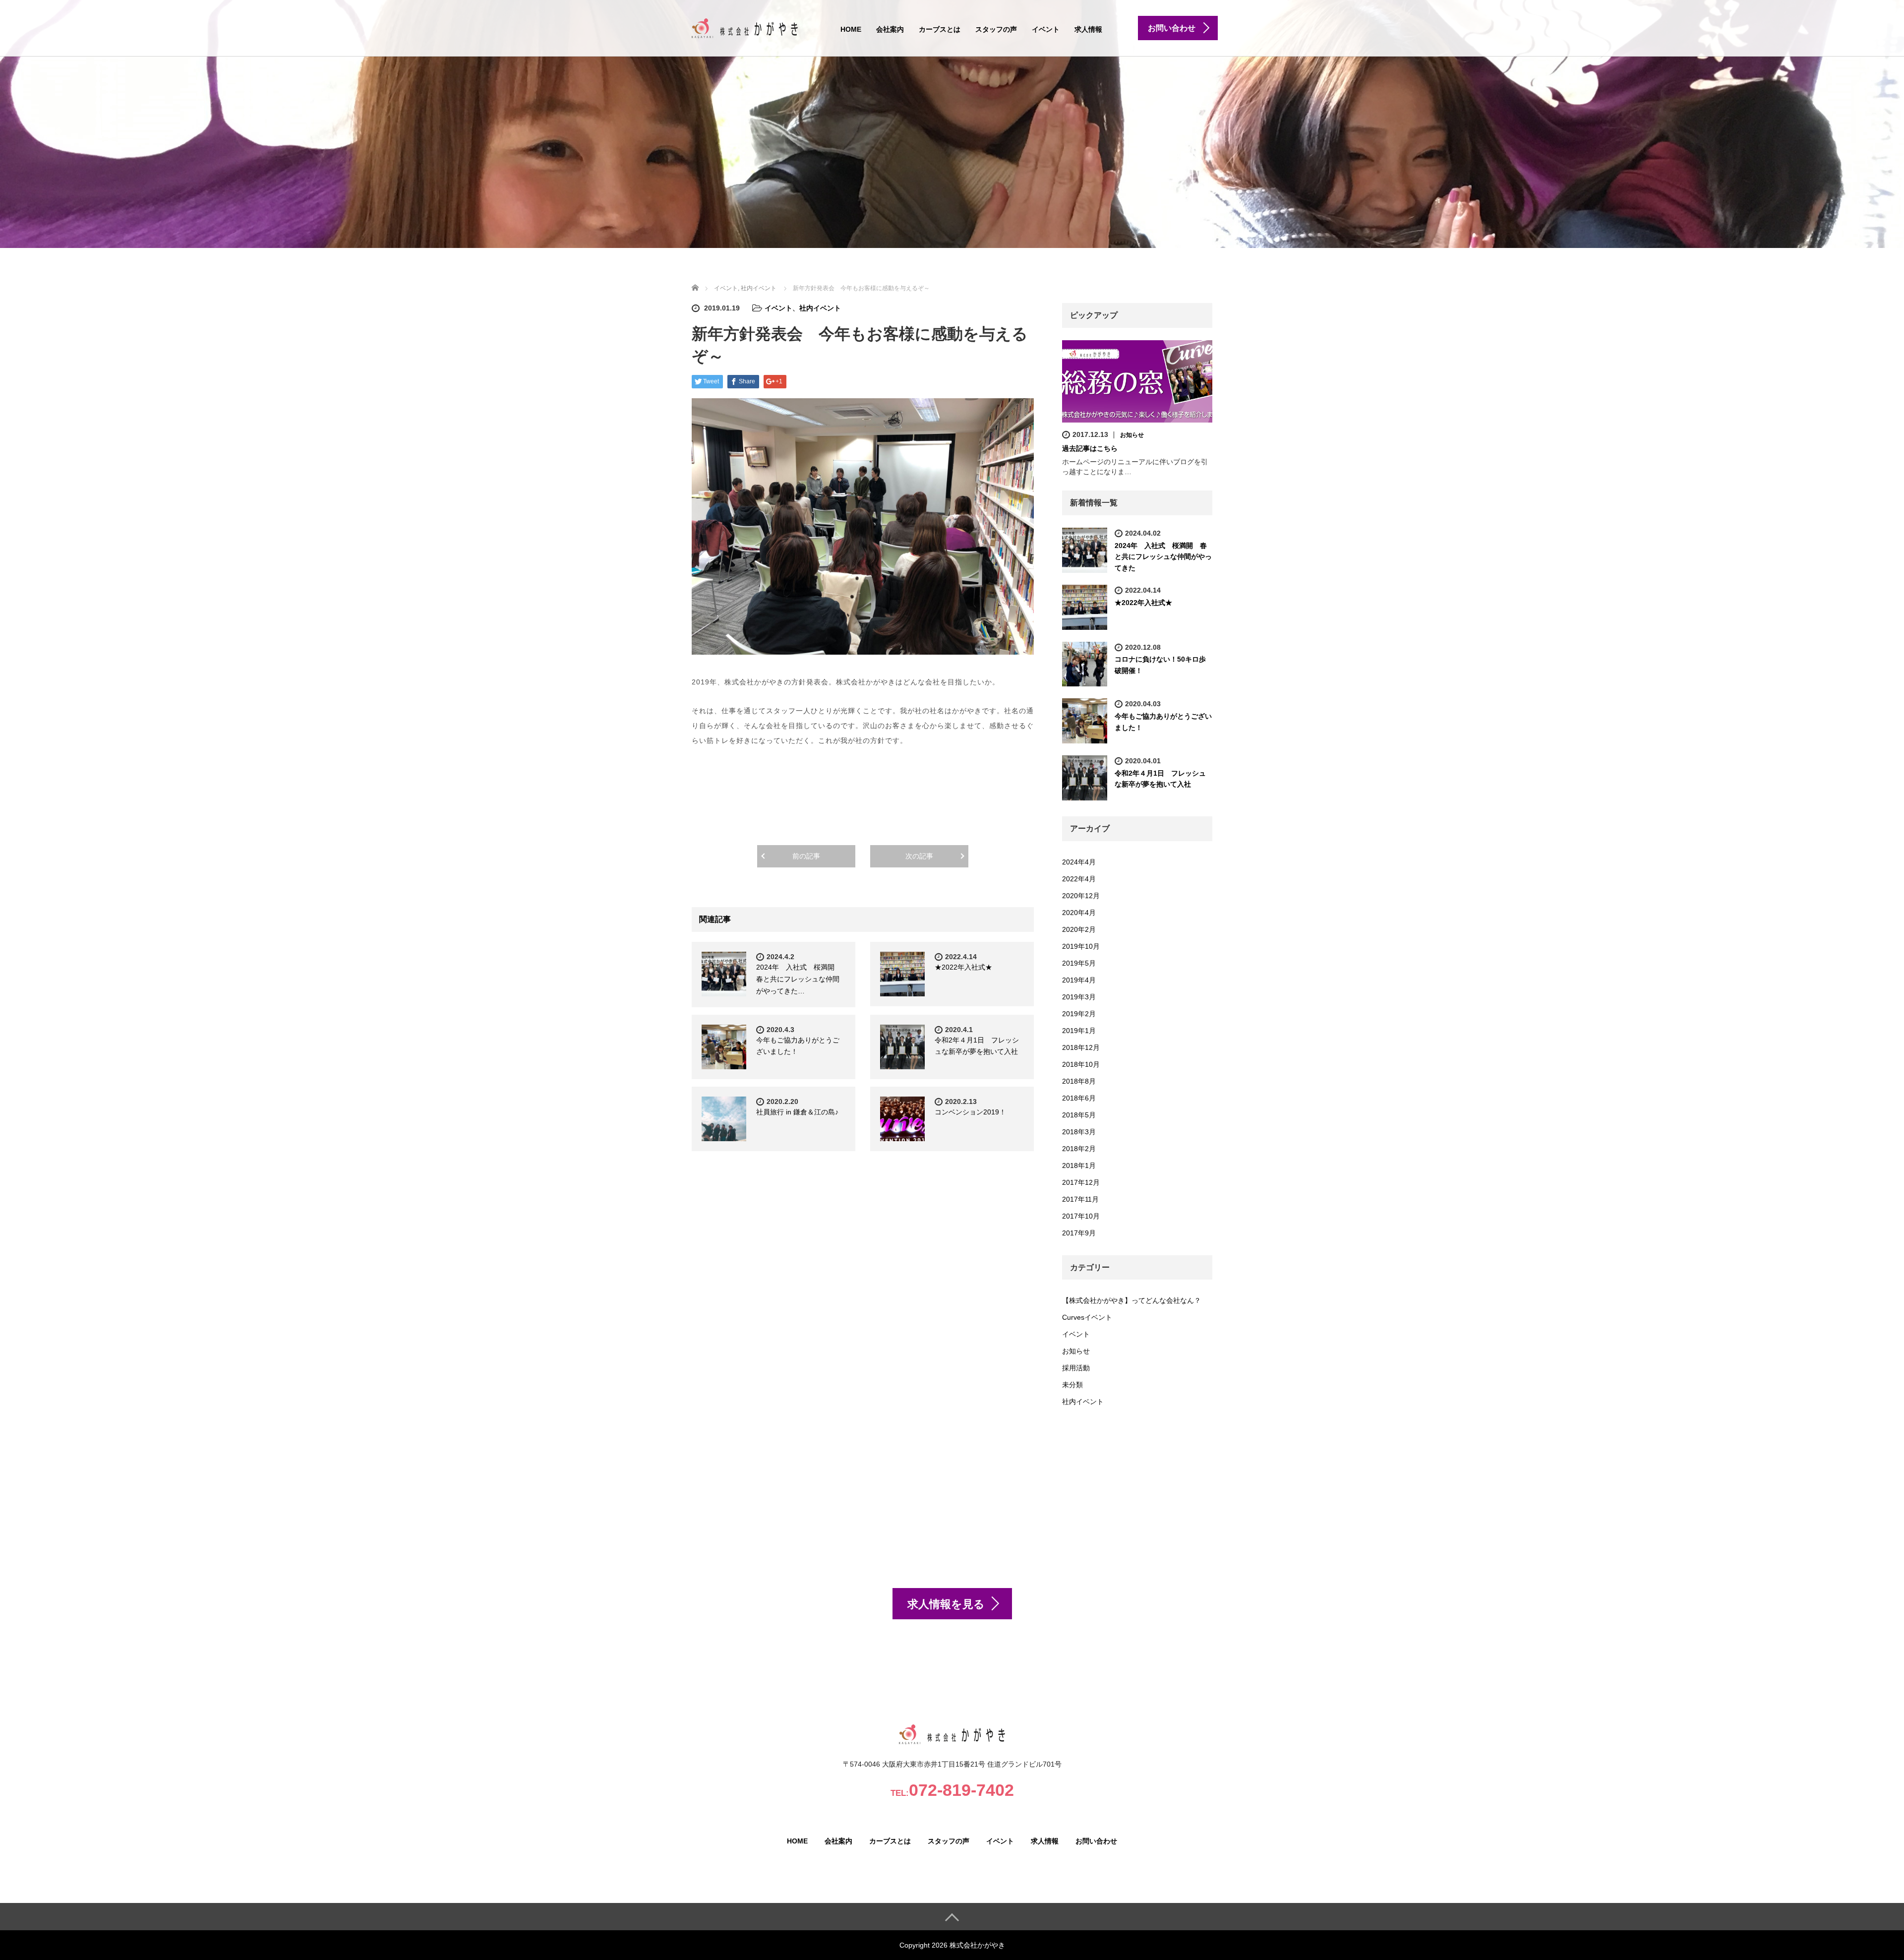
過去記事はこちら (1090, 448)
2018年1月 (1079, 1165)
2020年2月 (1079, 929)
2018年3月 (1079, 1132)
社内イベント (820, 308)
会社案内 (890, 29)
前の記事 (806, 856)
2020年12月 (1081, 896)
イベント (1046, 29)
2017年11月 (1080, 1199)
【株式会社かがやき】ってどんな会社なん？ (1131, 1300)
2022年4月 (1079, 879)
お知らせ (1132, 435)
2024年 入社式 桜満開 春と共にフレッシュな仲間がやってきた (1163, 557)
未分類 (1072, 1385)
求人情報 (1088, 29)
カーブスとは (940, 29)
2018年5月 (1079, 1115)
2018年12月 (1081, 1047)
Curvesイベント (1087, 1317)
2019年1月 (1079, 1031)
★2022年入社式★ (963, 967)
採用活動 (1076, 1368)
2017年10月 (1081, 1216)
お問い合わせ (1096, 1841)
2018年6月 (1079, 1098)
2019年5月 (1079, 963)
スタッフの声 (996, 29)
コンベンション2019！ (970, 1112)
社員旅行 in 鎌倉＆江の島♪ (797, 1112)
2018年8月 (1079, 1081)
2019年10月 (1081, 946)
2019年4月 (1079, 980)
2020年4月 (1079, 913)
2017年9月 (1079, 1233)
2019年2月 (1079, 1014)
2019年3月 (1079, 997)
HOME (851, 29)
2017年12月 (1081, 1182)
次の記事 (919, 856)
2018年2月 (1079, 1149)
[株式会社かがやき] (745, 27)
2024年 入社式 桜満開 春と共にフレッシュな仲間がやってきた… (799, 979)
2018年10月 (1081, 1064)
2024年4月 (1079, 862)
